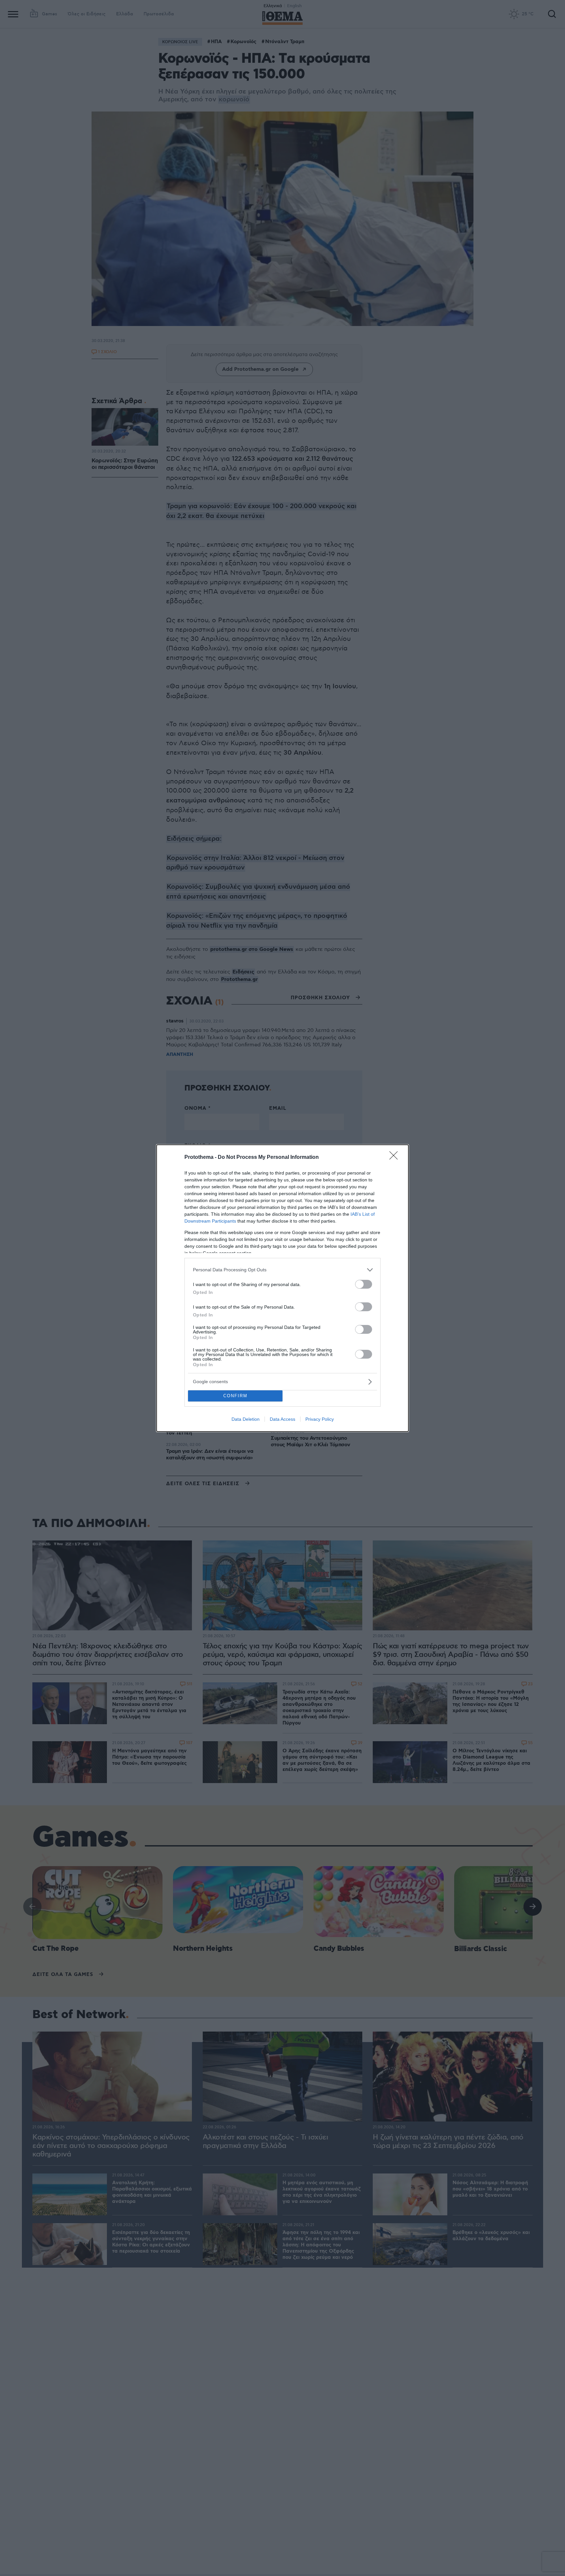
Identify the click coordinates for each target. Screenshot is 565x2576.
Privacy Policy (320, 1419)
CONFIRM (235, 1396)
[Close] (396, 1158)
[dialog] (282, 1288)
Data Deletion (246, 1419)
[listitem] (282, 1270)
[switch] (364, 1284)
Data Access (282, 1419)
